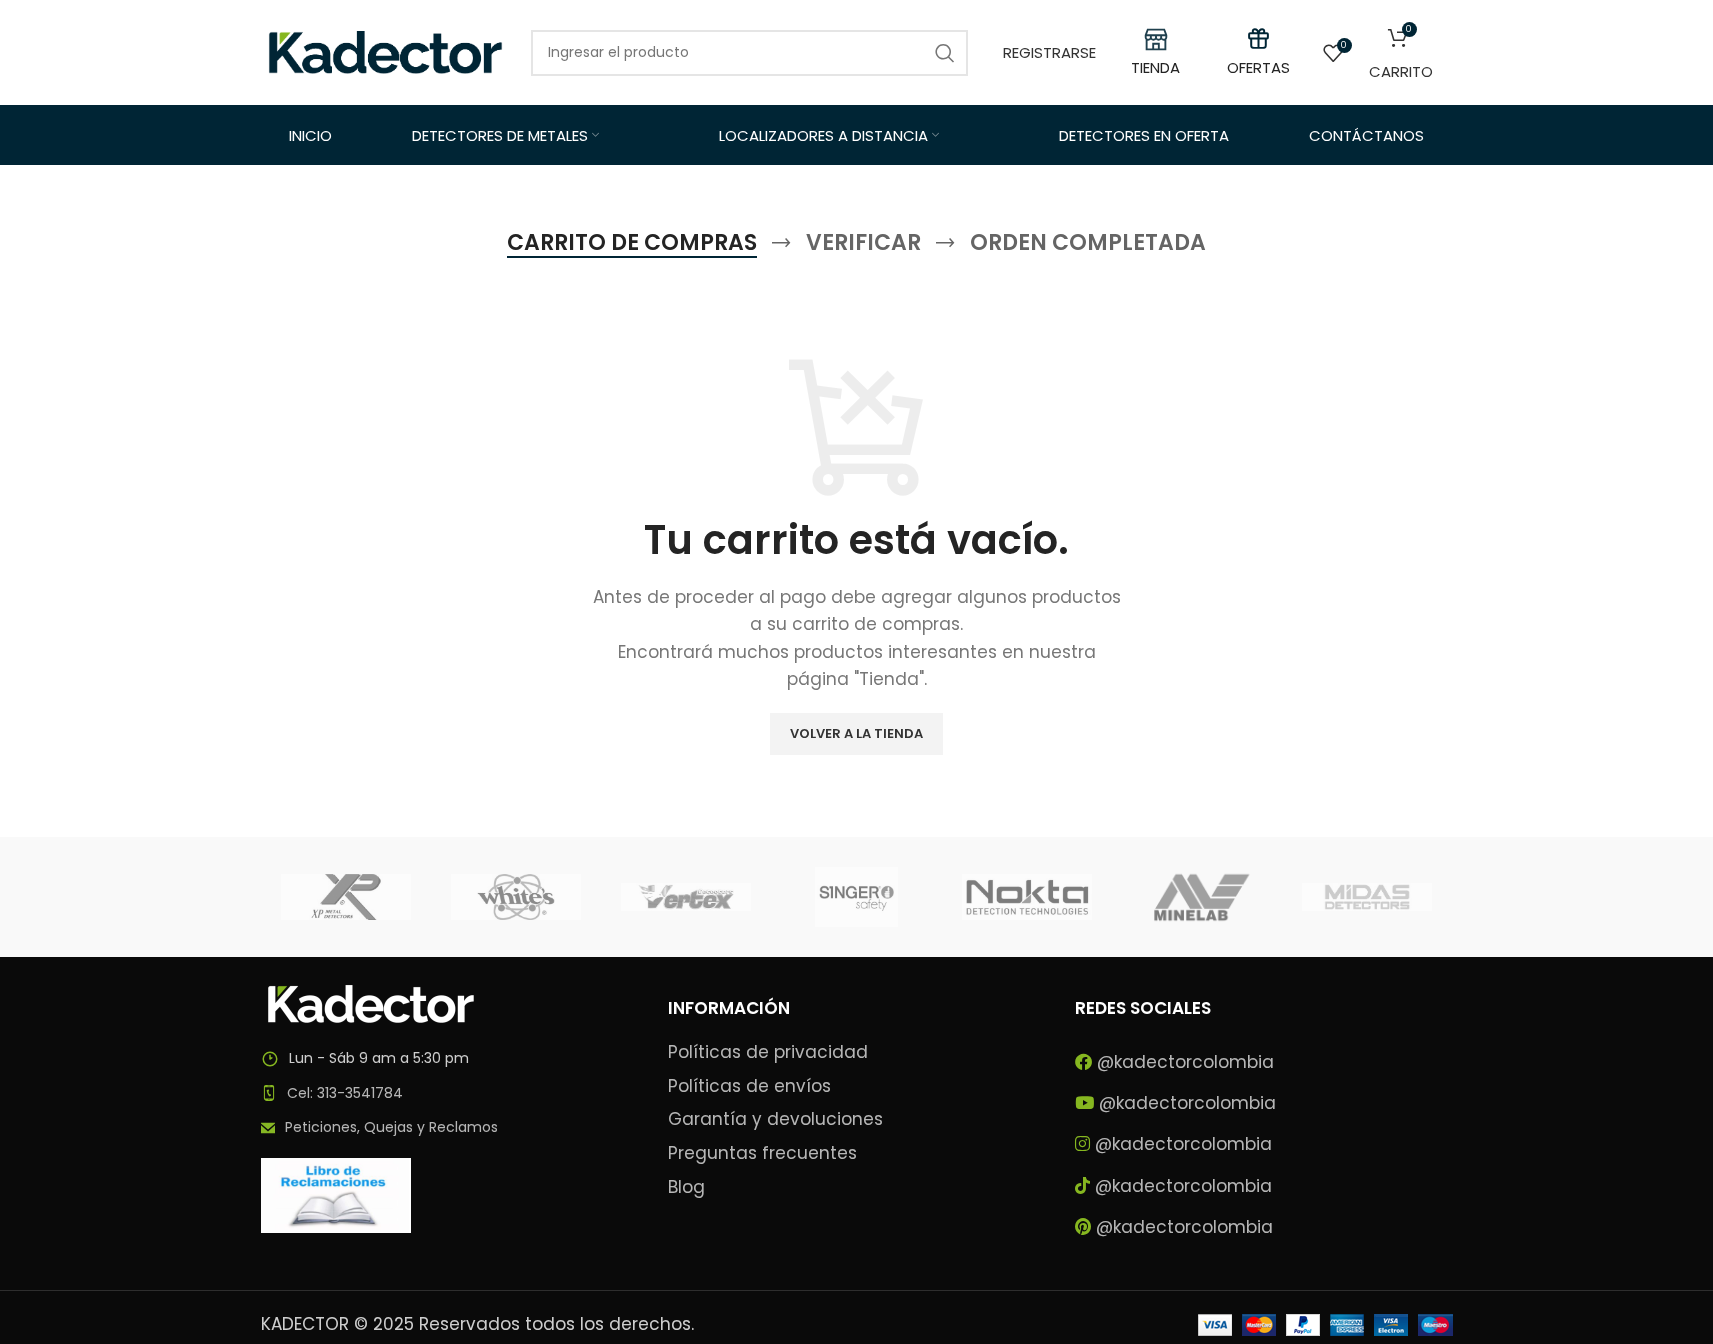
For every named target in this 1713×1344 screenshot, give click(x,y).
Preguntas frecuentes (762, 1153)
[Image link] (371, 1003)
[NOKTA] (1027, 897)
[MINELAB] (1197, 897)
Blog (686, 1187)
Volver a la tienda (856, 733)
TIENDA (1155, 67)
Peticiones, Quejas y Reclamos (391, 1127)
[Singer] (856, 897)
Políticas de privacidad (768, 1052)
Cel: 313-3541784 (345, 1093)
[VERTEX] (686, 897)
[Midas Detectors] (1367, 897)
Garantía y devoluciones (775, 1119)
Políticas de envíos (749, 1086)
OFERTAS (1258, 67)
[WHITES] (516, 897)
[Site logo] (386, 51)
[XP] (346, 897)
